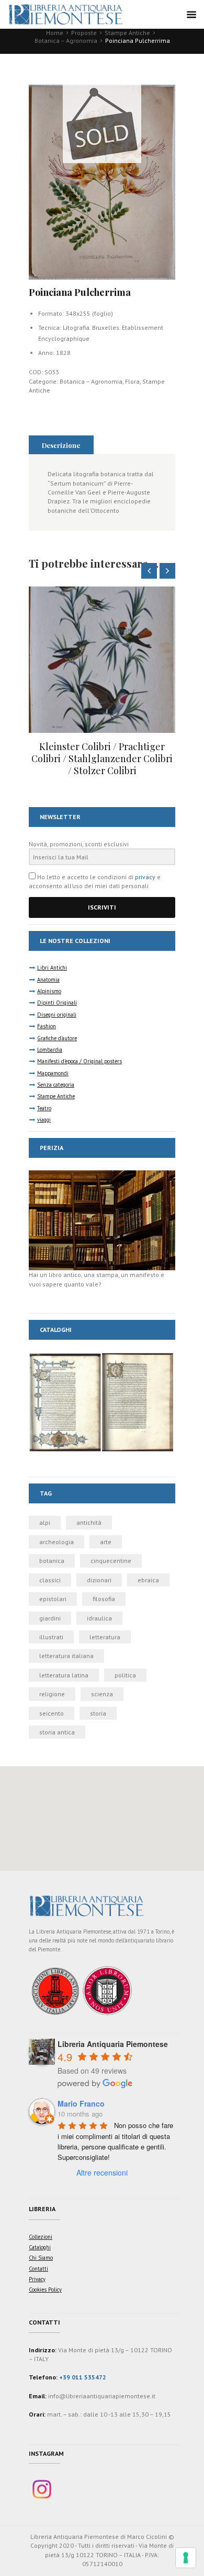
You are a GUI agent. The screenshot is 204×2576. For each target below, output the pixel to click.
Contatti (38, 2269)
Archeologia (56, 1542)
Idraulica (99, 1618)
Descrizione (61, 445)
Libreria (42, 2209)
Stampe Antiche (127, 33)
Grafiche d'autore (57, 1038)
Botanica (52, 1561)
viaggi (44, 1120)
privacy (145, 877)
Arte (106, 1542)
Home (55, 33)
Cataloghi (40, 2247)
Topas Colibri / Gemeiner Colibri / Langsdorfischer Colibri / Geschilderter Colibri (102, 759)
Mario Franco (81, 2103)
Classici (50, 1580)
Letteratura (105, 1637)
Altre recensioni (102, 2172)
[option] (102, 682)
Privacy (37, 2279)
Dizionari (99, 1580)
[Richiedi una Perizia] (102, 1175)
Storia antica (57, 1732)
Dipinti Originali (57, 1003)
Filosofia (104, 1599)
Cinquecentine (111, 1561)
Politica (125, 1675)
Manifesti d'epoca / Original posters (80, 1061)
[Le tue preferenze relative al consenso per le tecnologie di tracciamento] (186, 2558)
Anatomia (48, 980)
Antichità (89, 1522)
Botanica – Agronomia (66, 41)
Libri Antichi (52, 968)
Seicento (52, 1713)
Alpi (45, 1522)
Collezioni (41, 2237)
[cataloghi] (102, 1357)
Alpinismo (49, 991)
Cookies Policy (45, 2290)
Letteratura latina (64, 1675)
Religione (52, 1694)
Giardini (50, 1618)
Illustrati (51, 1637)
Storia (98, 1713)
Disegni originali (57, 1015)
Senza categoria (56, 1085)
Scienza (102, 1694)
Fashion (47, 1026)
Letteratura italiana (66, 1656)
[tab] (61, 445)
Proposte (84, 33)
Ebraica (148, 1580)
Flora (132, 381)
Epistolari (53, 1599)
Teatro (44, 1108)
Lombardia (50, 1050)
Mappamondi (53, 1073)
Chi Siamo (41, 2258)
